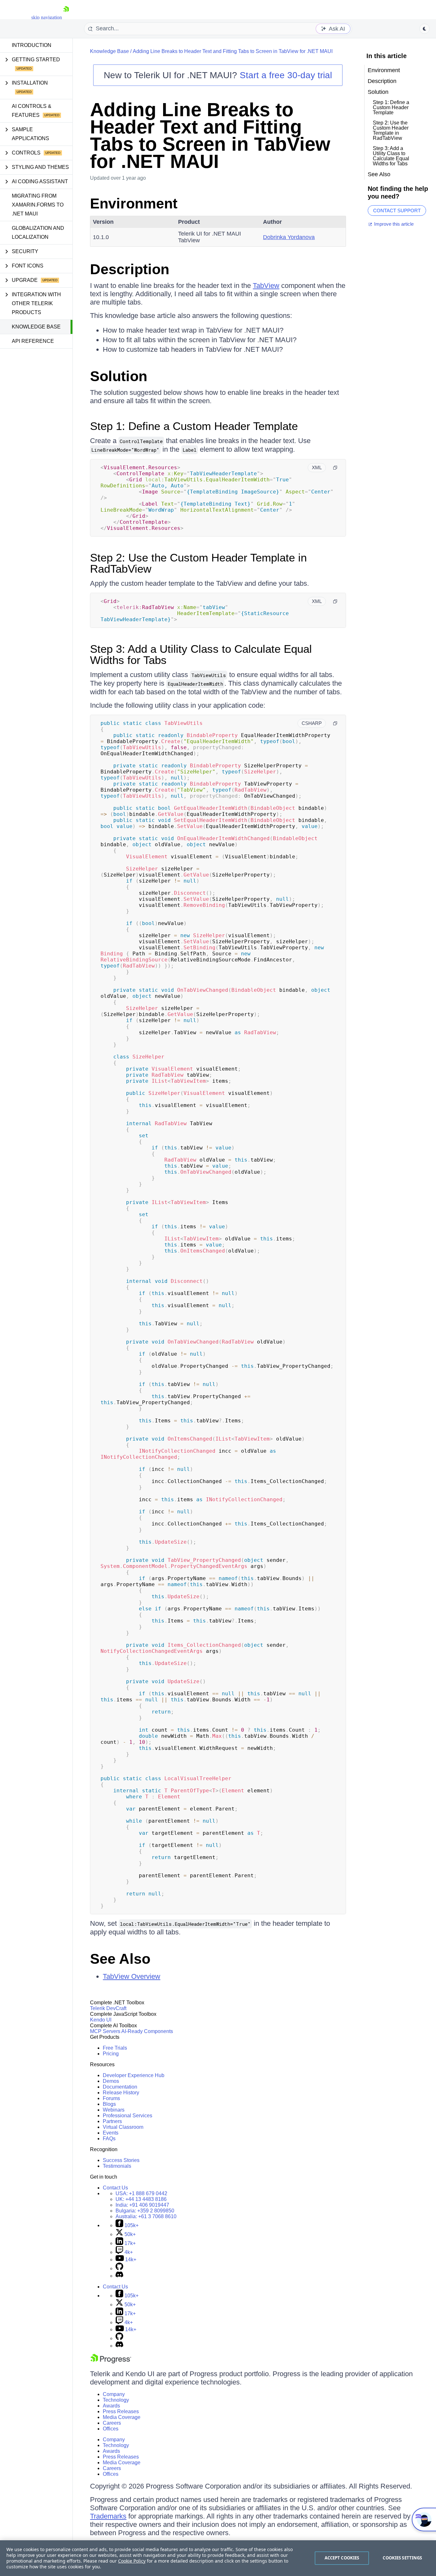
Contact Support (397, 211)
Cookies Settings (402, 2558)
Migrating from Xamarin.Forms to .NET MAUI (38, 205)
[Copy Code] (335, 468)
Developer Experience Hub (134, 2075)
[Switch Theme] (425, 29)
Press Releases (121, 2411)
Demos (111, 2081)
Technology (116, 2400)
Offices (111, 2429)
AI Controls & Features (32, 111)
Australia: (146, 2216)
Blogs (109, 2104)
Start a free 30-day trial (286, 75)
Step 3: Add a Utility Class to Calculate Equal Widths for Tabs (201, 654)
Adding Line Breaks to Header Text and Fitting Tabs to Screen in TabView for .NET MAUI (233, 51)
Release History (121, 2093)
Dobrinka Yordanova (289, 237)
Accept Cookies (342, 2558)
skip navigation (47, 17)
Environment (134, 203)
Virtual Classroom (123, 2127)
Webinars (114, 2110)
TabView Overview (132, 1976)
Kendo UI (101, 2020)
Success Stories (121, 2160)
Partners (112, 2121)
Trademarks (108, 2516)
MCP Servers (105, 2031)
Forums (111, 2098)
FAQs (109, 2139)
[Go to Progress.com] (111, 2362)
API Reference (33, 341)
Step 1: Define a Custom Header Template (194, 426)
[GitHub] (119, 2268)
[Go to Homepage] (66, 17)
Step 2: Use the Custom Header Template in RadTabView (198, 563)
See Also (120, 1959)
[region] (218, 2558)
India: (142, 2205)
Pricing (111, 2054)
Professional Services (128, 2116)
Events (111, 2133)
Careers (112, 2423)
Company (114, 2394)
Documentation (120, 2087)
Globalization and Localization (38, 233)
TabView (266, 286)
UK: (141, 2199)
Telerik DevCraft (108, 2008)
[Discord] (119, 2276)
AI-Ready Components (147, 2031)
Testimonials (117, 2166)
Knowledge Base (36, 327)
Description (130, 269)
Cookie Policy (132, 2561)
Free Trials (115, 2048)
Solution (119, 376)
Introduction (32, 45)
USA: (141, 2193)
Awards (111, 2406)
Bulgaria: (145, 2211)
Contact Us (115, 2188)
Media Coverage (122, 2417)
